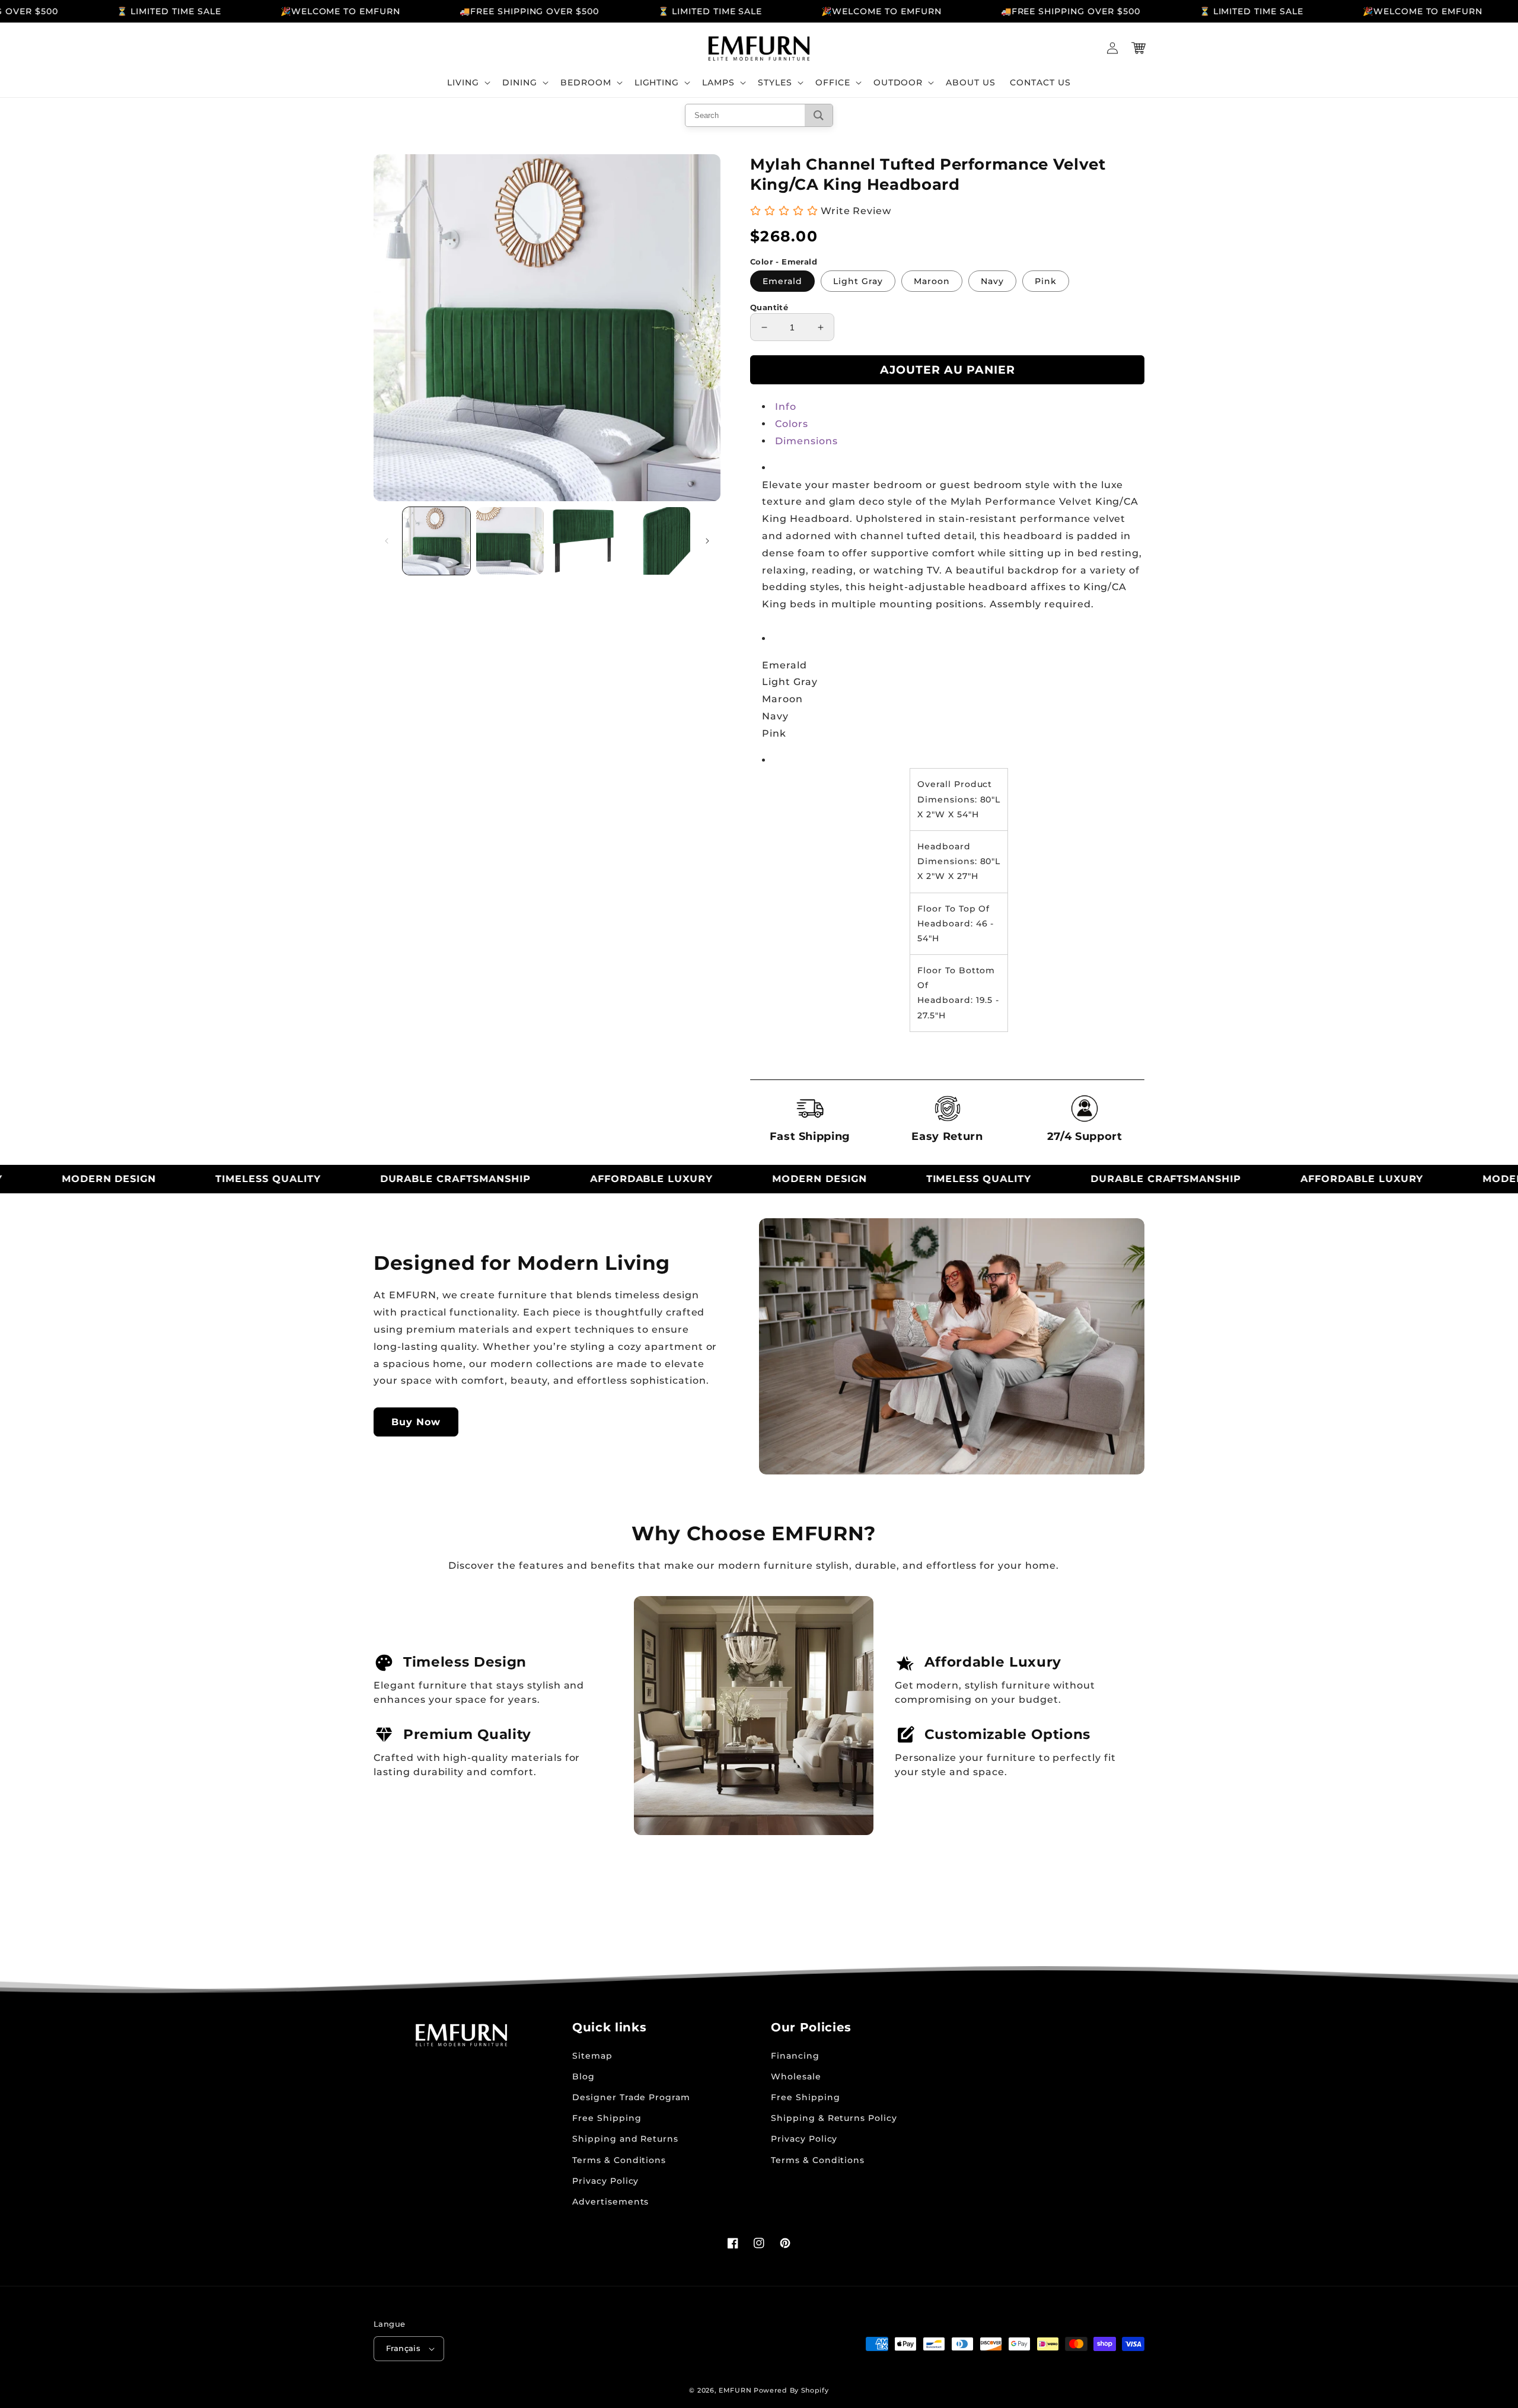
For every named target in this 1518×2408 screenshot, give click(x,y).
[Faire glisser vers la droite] (707, 541)
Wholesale (796, 2076)
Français (403, 2348)
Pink (1046, 281)
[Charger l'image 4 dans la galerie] (656, 541)
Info (786, 407)
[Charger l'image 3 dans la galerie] (583, 541)
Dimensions (806, 441)
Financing (795, 2056)
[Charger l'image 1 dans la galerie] (436, 541)
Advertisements (610, 2202)
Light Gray (858, 281)
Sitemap (592, 2056)
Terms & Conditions (619, 2160)
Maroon (932, 281)
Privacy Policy (605, 2181)
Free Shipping (607, 2118)
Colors (792, 424)
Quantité (769, 307)
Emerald (782, 281)
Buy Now (416, 1422)
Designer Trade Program (631, 2097)
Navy (992, 281)
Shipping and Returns (625, 2139)
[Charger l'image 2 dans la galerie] (510, 541)
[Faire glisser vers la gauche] (387, 541)
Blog (583, 2076)
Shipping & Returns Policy (834, 2118)
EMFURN (735, 2390)
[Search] (819, 115)
